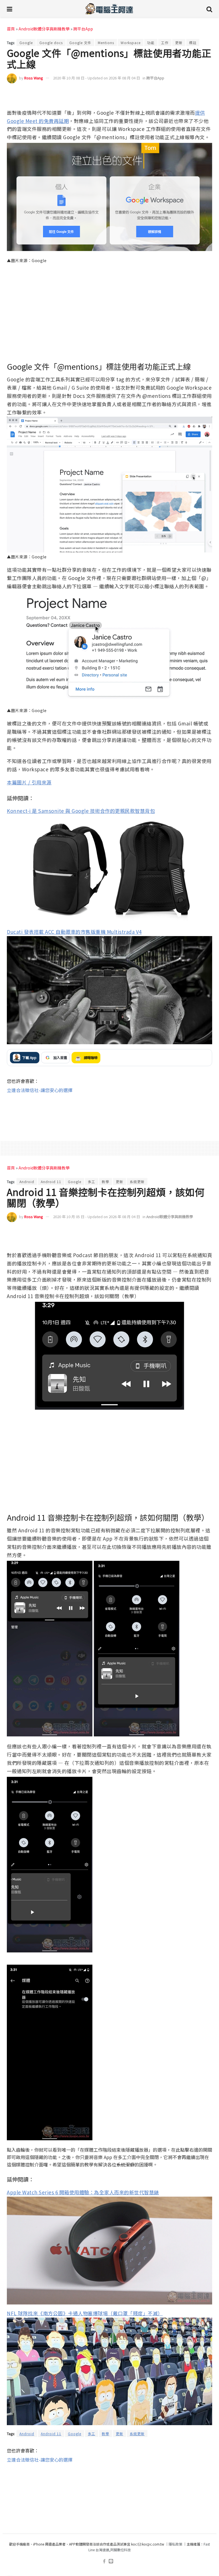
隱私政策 (175, 2544)
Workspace (131, 43)
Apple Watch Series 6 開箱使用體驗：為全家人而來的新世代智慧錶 (83, 2192)
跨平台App (83, 29)
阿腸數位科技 (121, 2550)
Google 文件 (80, 43)
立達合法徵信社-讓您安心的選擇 (40, 1090)
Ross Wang (34, 78)
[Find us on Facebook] (104, 2561)
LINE (207, 95)
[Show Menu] (10, 9)
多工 (92, 1182)
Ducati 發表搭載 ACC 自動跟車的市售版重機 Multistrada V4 (74, 932)
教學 (106, 1182)
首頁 (11, 29)
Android (27, 1182)
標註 (193, 43)
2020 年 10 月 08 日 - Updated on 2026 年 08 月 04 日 (97, 78)
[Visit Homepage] (109, 9)
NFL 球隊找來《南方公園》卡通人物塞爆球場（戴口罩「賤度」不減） (85, 2313)
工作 (165, 43)
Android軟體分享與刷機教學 (44, 29)
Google (26, 43)
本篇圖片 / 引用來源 (29, 782)
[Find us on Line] (111, 2561)
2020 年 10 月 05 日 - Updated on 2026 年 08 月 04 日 (97, 1217)
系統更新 (137, 1182)
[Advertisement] (109, 1112)
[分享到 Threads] (195, 95)
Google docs (51, 43)
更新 (179, 43)
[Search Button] (209, 9)
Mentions (106, 43)
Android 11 (51, 1182)
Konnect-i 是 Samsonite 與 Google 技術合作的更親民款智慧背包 (81, 811)
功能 (151, 43)
